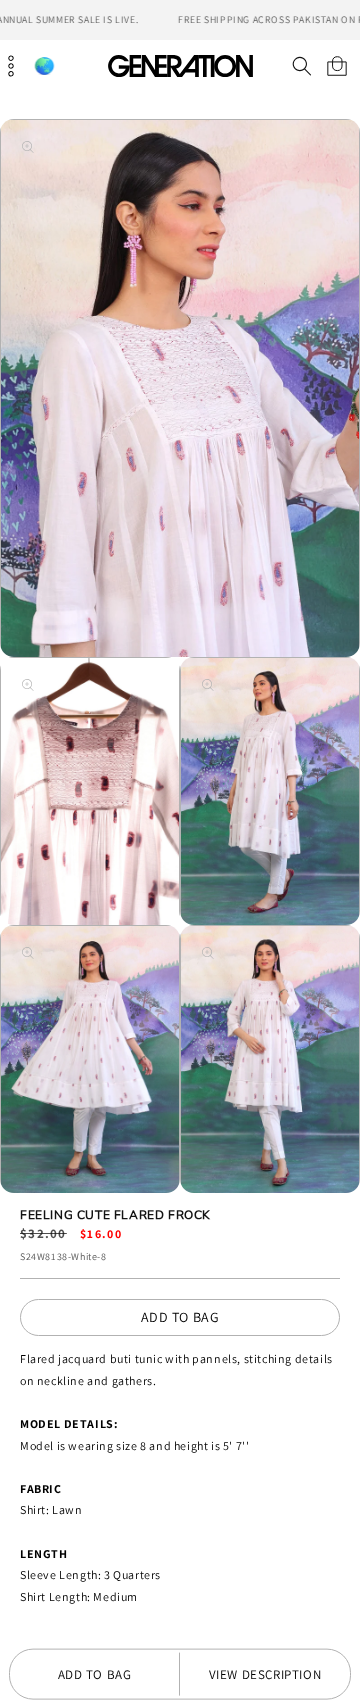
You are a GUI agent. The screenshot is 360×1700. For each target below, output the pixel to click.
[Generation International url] (180, 65)
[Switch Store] (44, 66)
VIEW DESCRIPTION (265, 1674)
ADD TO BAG (180, 1317)
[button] (301, 66)
